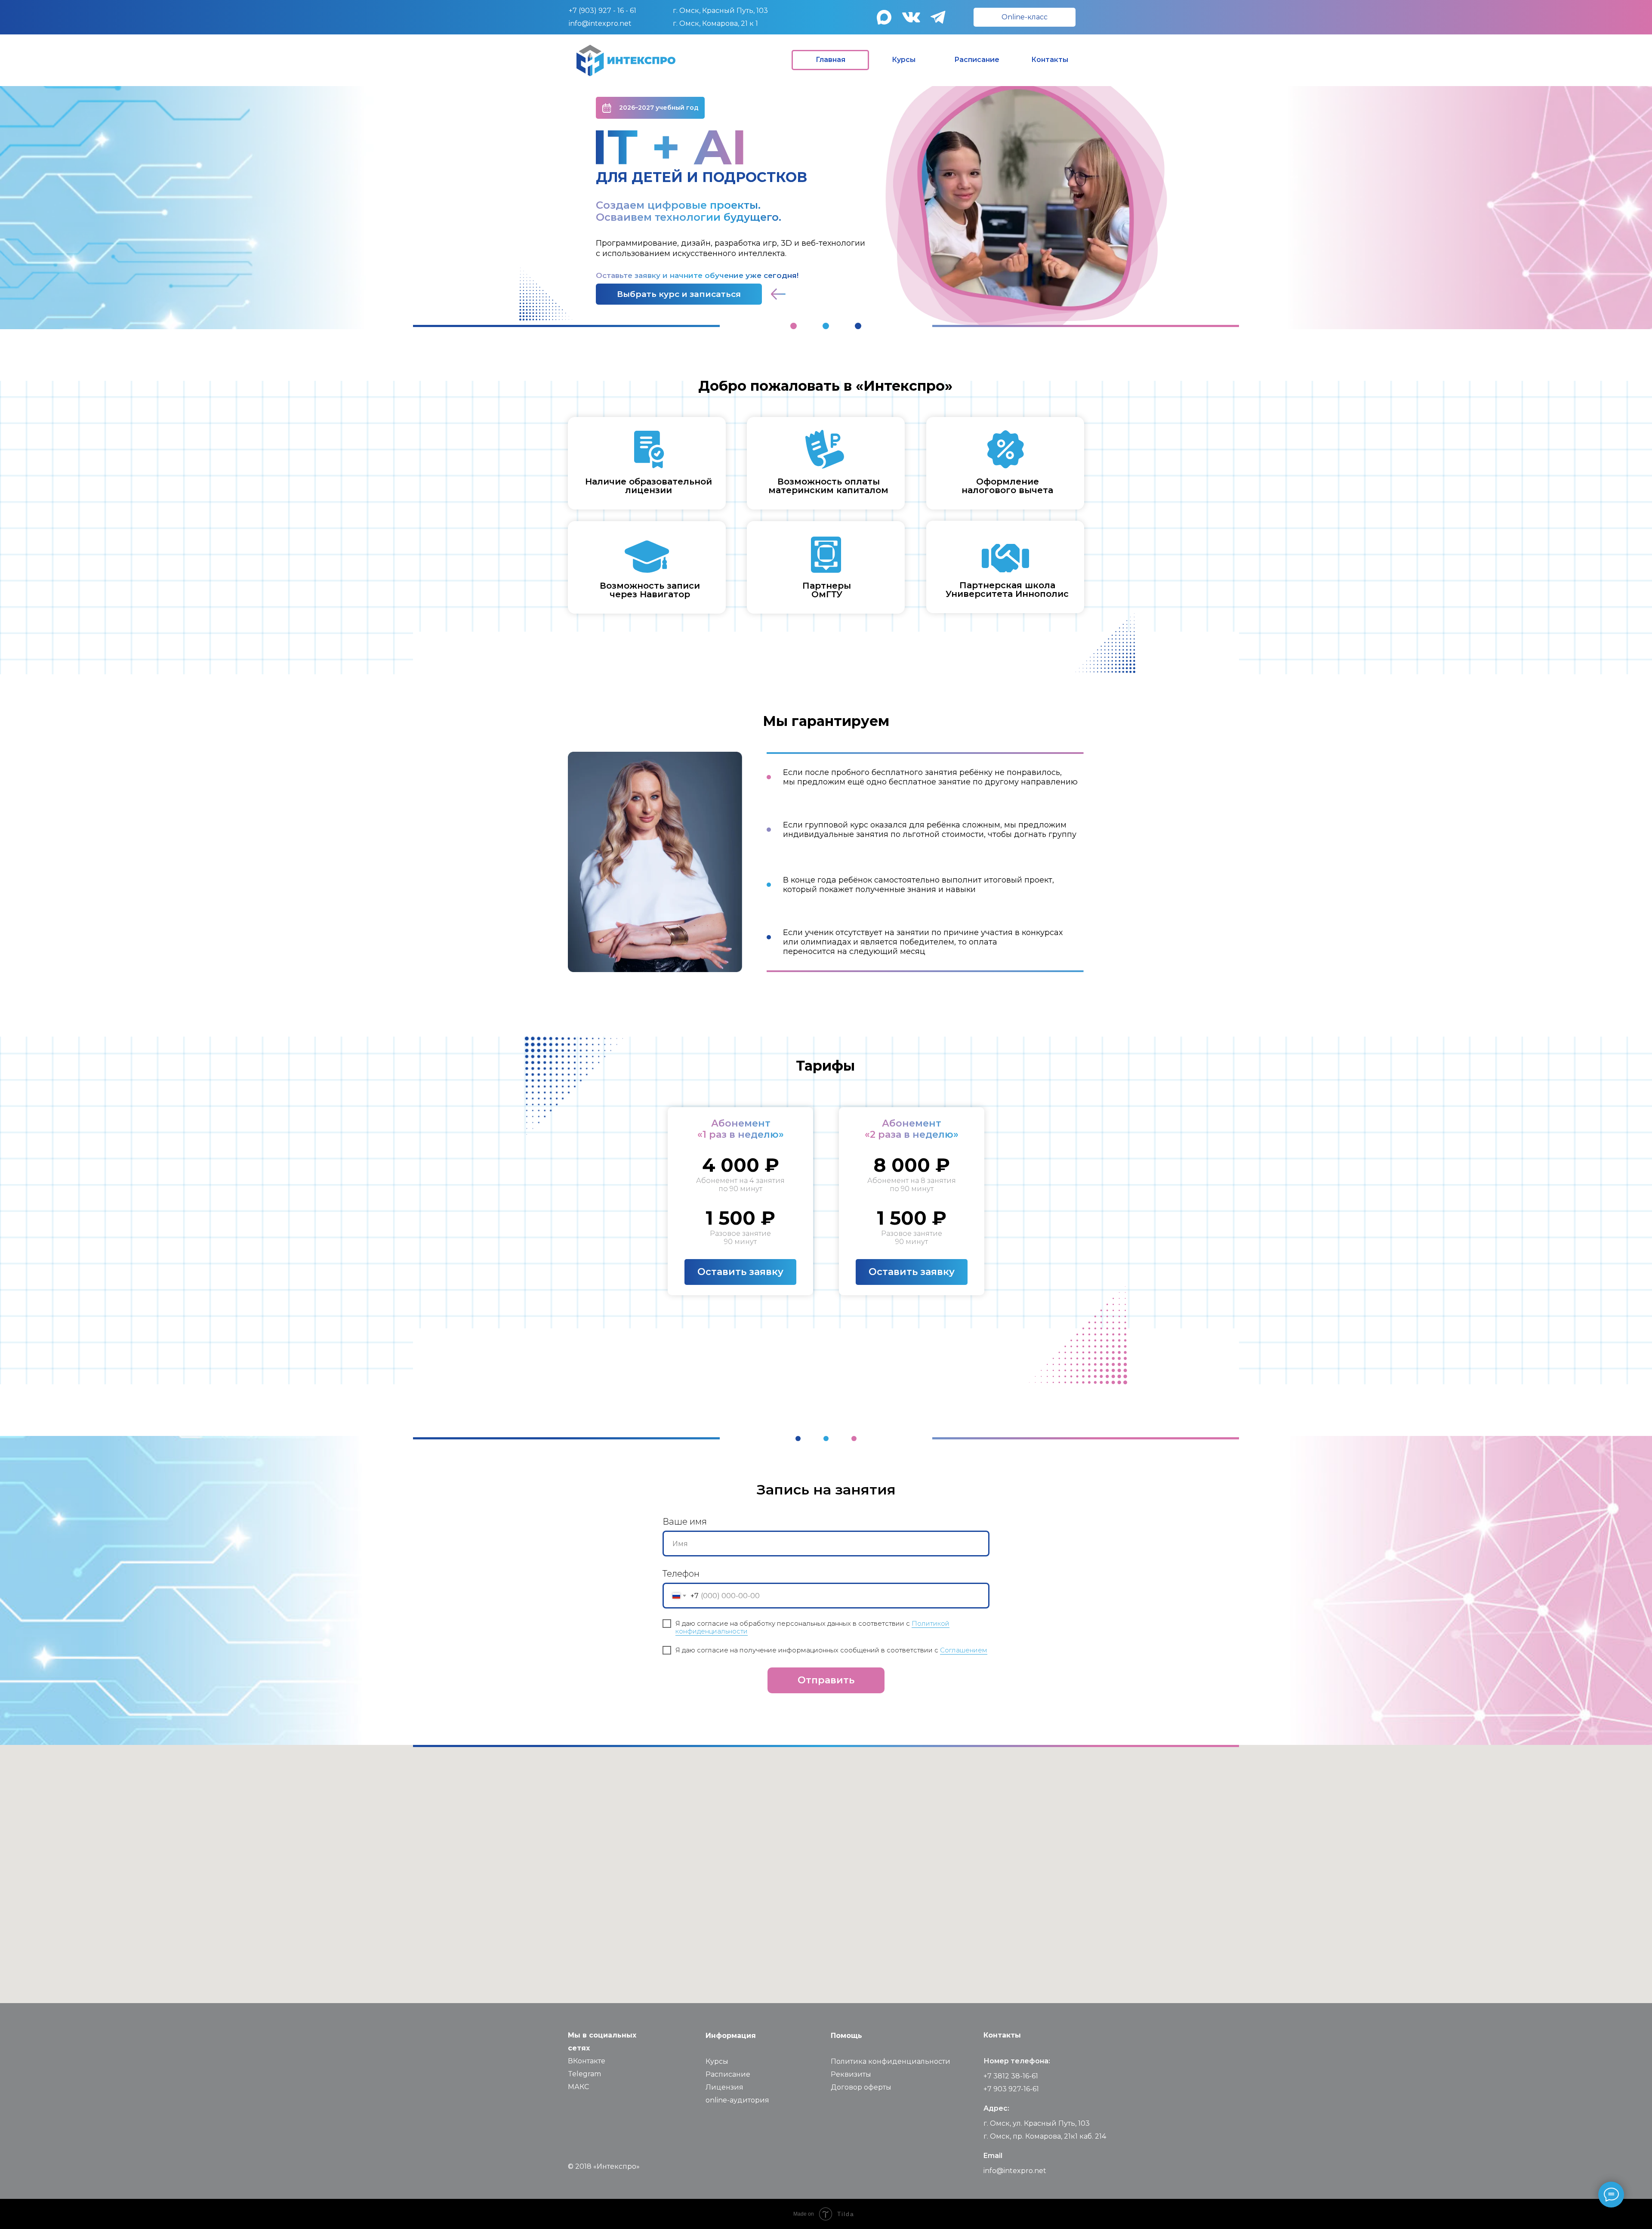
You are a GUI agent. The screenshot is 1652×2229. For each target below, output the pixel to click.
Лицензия (724, 2087)
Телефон (681, 1574)
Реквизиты (851, 2074)
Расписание (728, 2074)
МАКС (578, 2087)
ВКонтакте (587, 2061)
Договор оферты (861, 2087)
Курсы (717, 2061)
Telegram (584, 2074)
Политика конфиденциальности (891, 2061)
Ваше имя (685, 1522)
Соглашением (964, 1650)
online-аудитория (737, 2100)
